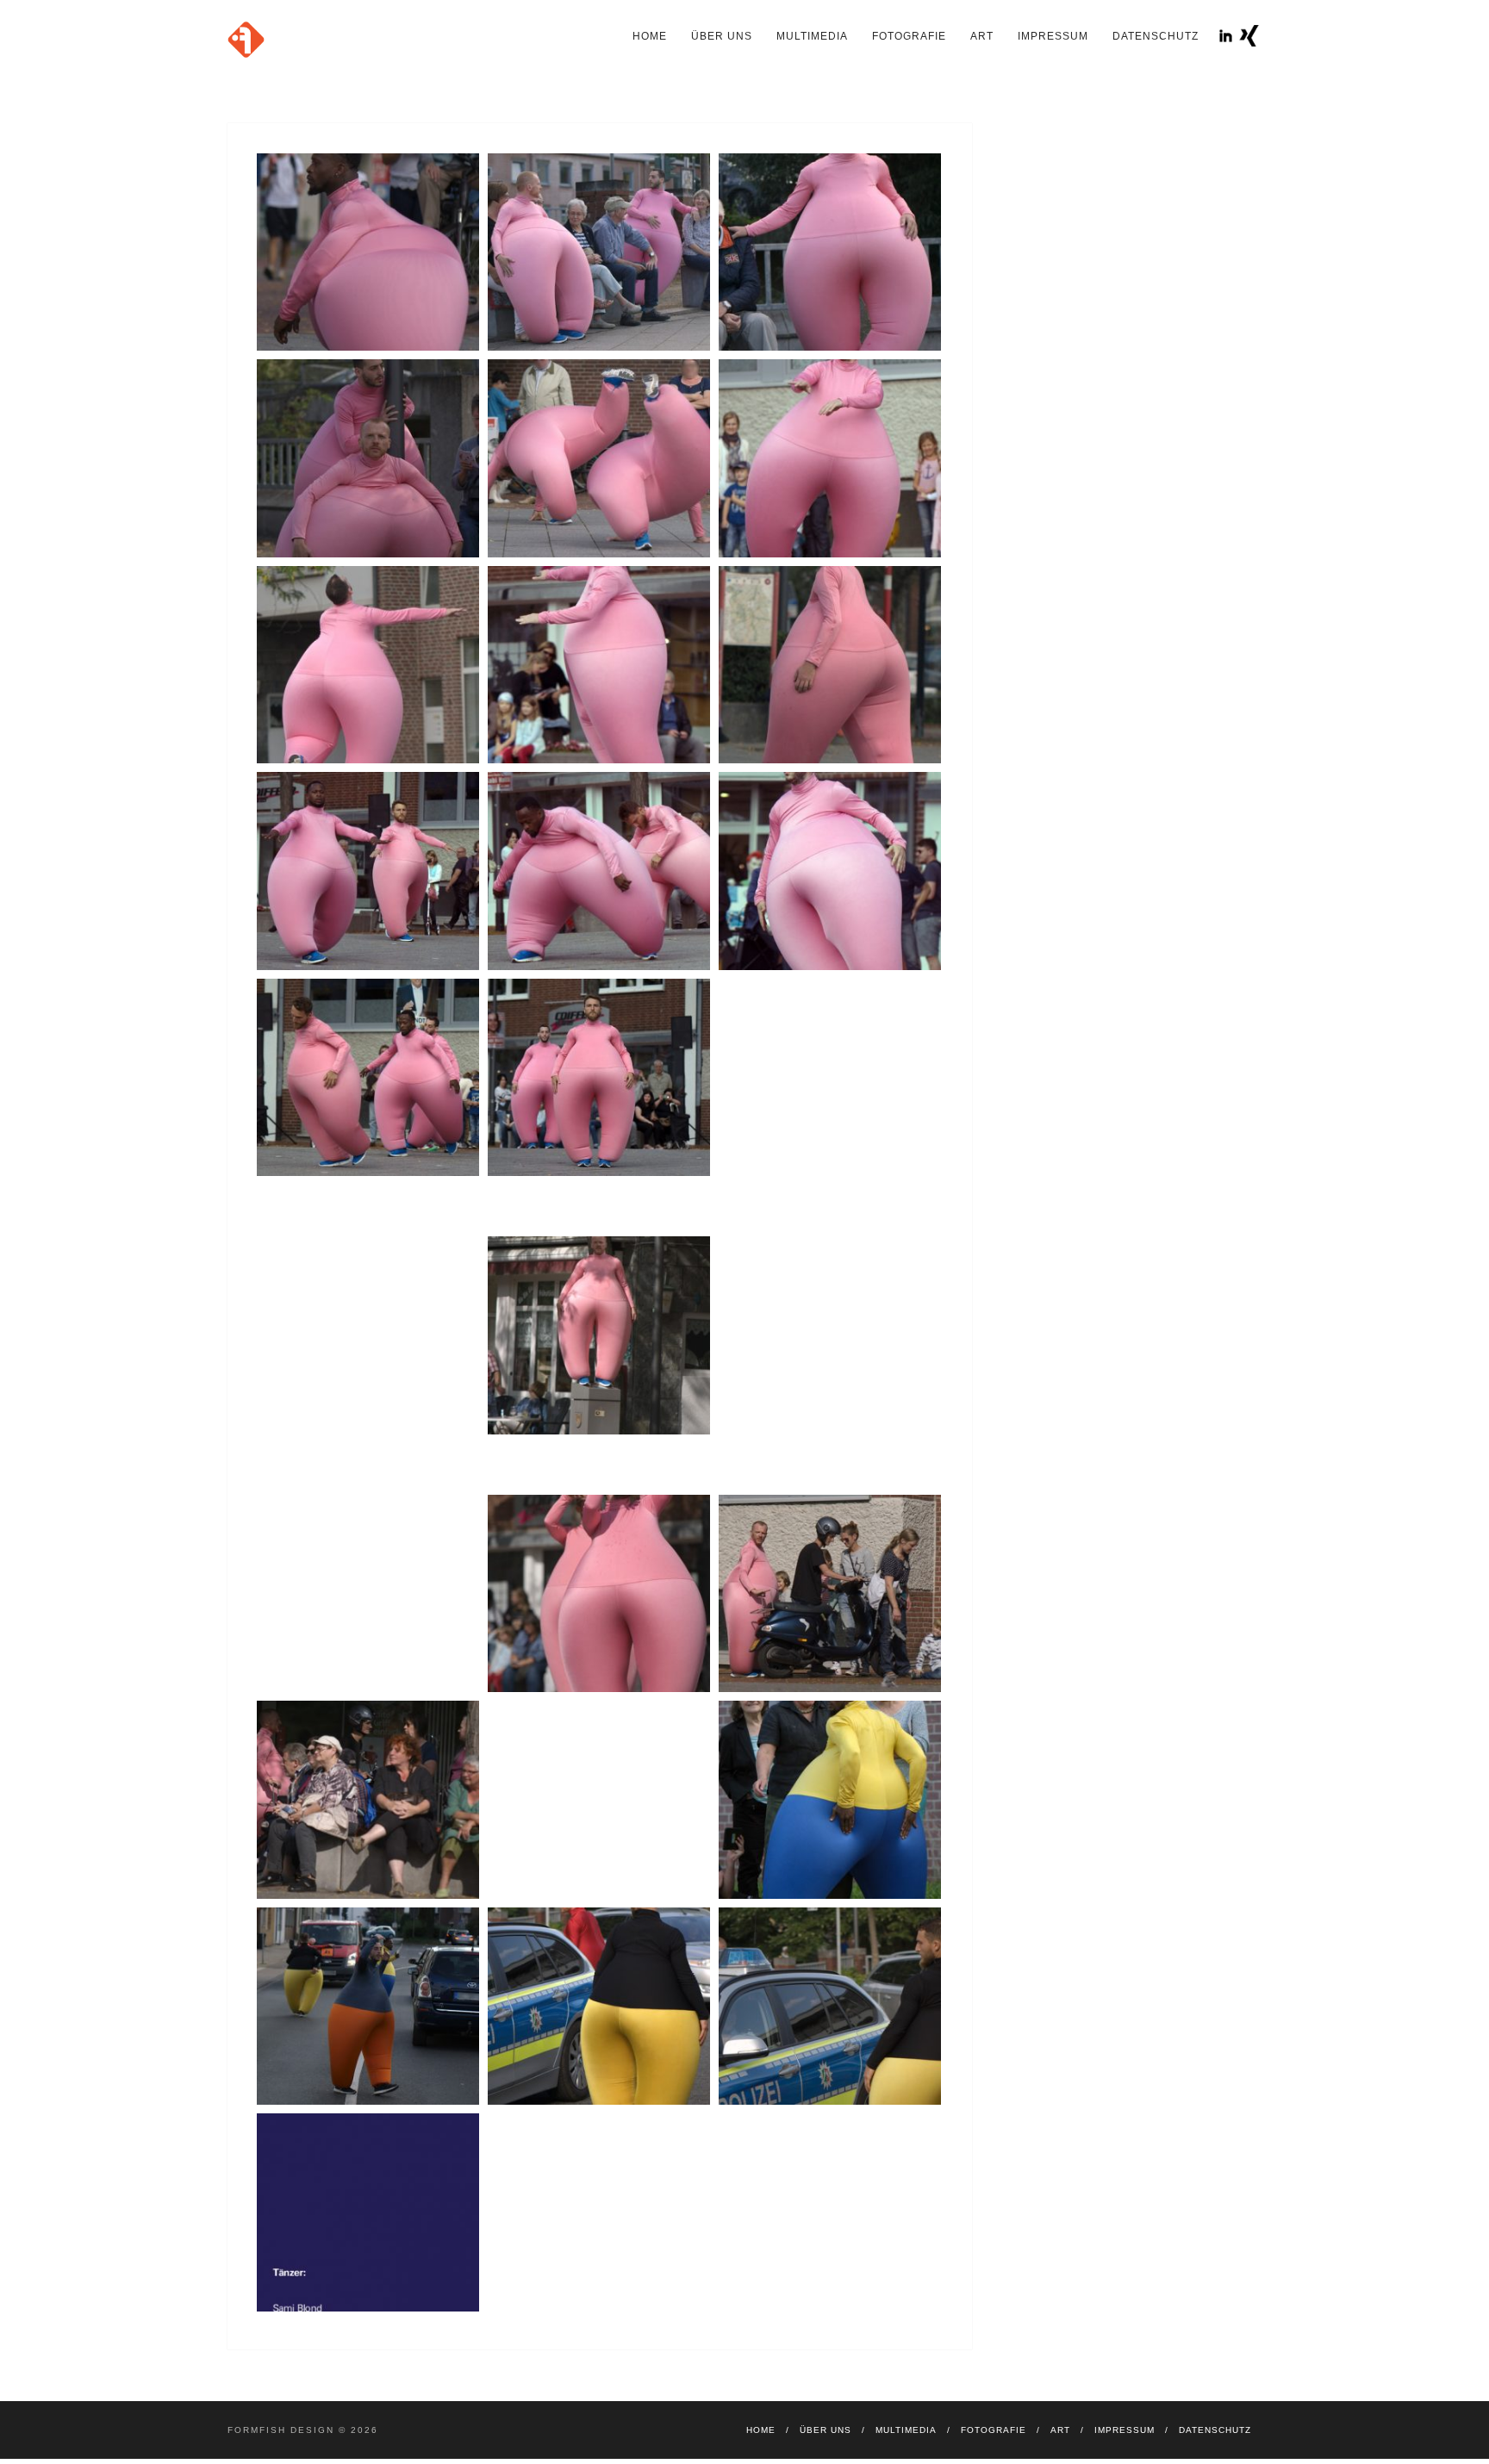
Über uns (722, 36)
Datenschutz (1156, 36)
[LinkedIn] (1226, 36)
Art (982, 36)
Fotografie (909, 36)
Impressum (1053, 36)
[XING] (1249, 36)
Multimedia (812, 36)
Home (650, 36)
